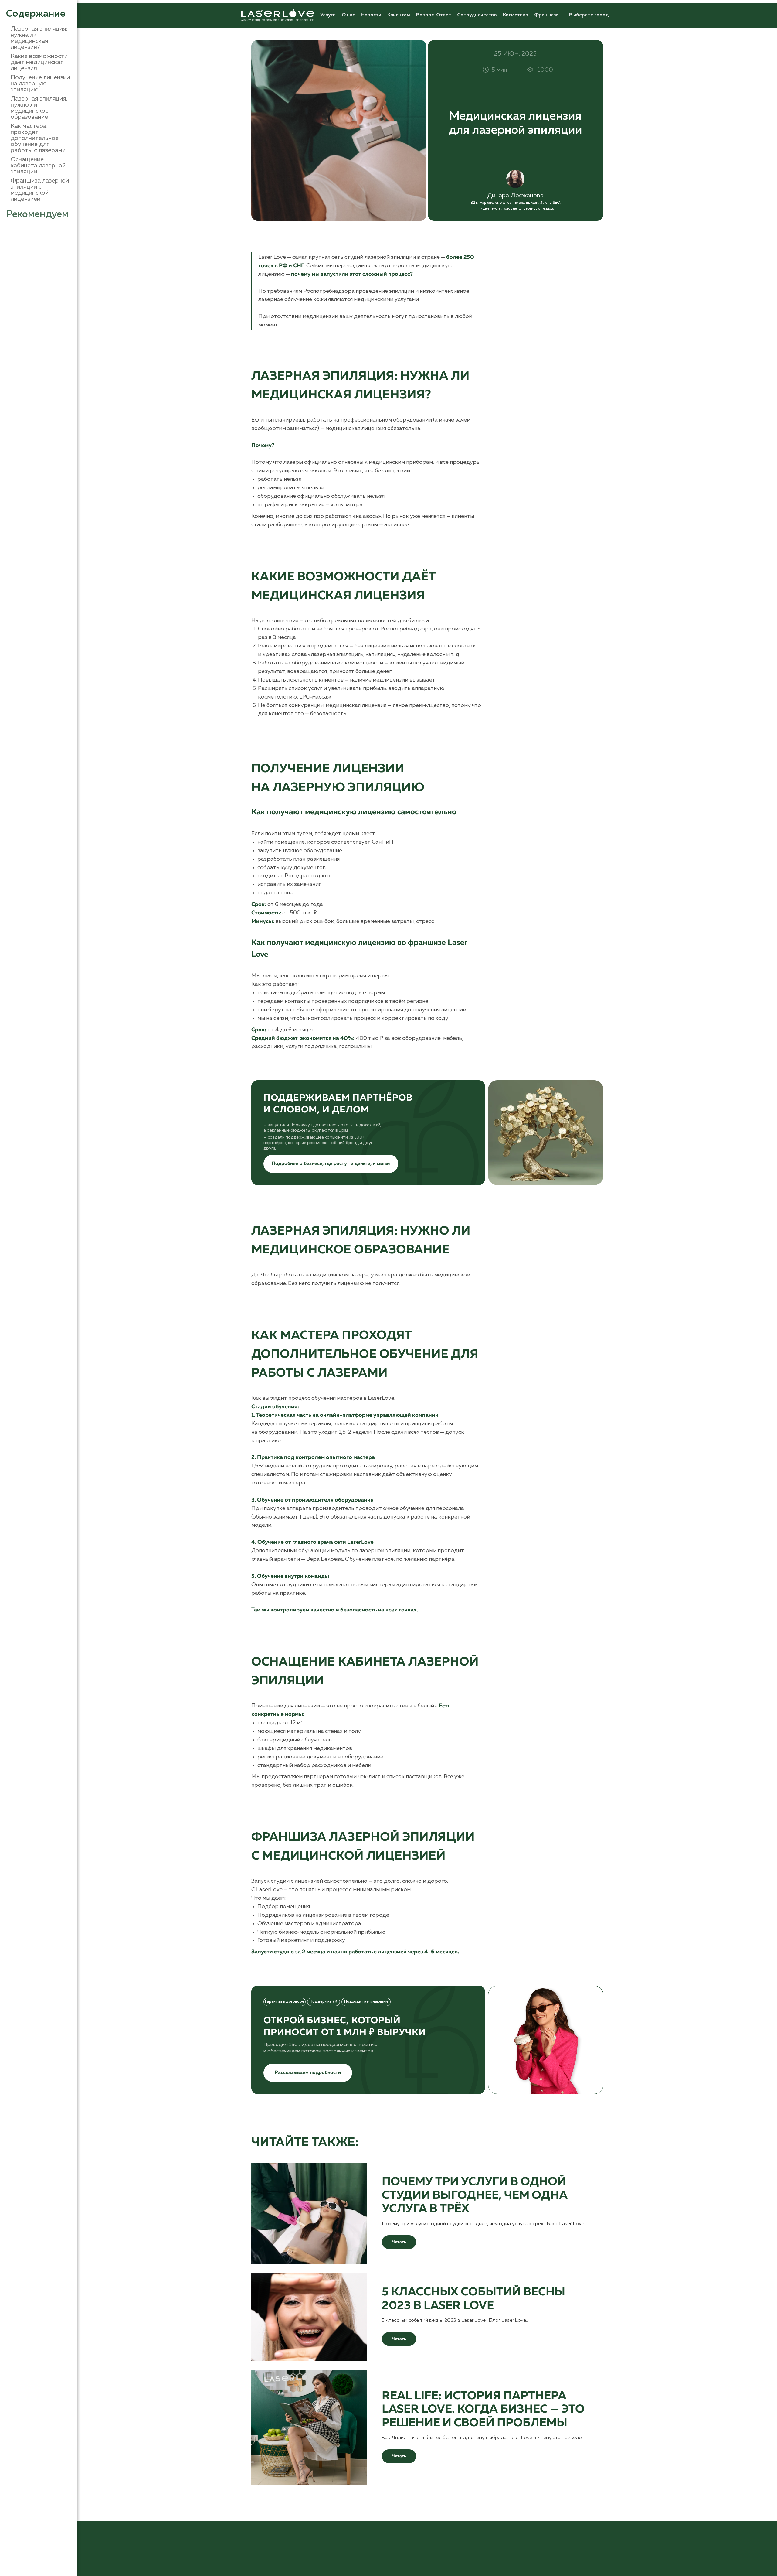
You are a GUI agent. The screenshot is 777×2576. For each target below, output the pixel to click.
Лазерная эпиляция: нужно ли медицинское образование (39, 108)
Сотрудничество (477, 15)
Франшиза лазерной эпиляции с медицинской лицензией (40, 190)
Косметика (516, 15)
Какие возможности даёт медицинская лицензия (39, 62)
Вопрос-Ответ (434, 15)
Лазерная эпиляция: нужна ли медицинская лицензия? (39, 38)
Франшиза (546, 15)
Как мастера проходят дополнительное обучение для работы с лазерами (38, 138)
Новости (371, 15)
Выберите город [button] (589, 15)
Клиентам (399, 15)
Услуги (328, 15)
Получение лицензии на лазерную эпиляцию (40, 84)
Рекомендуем (37, 214)
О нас (348, 15)
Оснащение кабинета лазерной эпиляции (38, 166)
